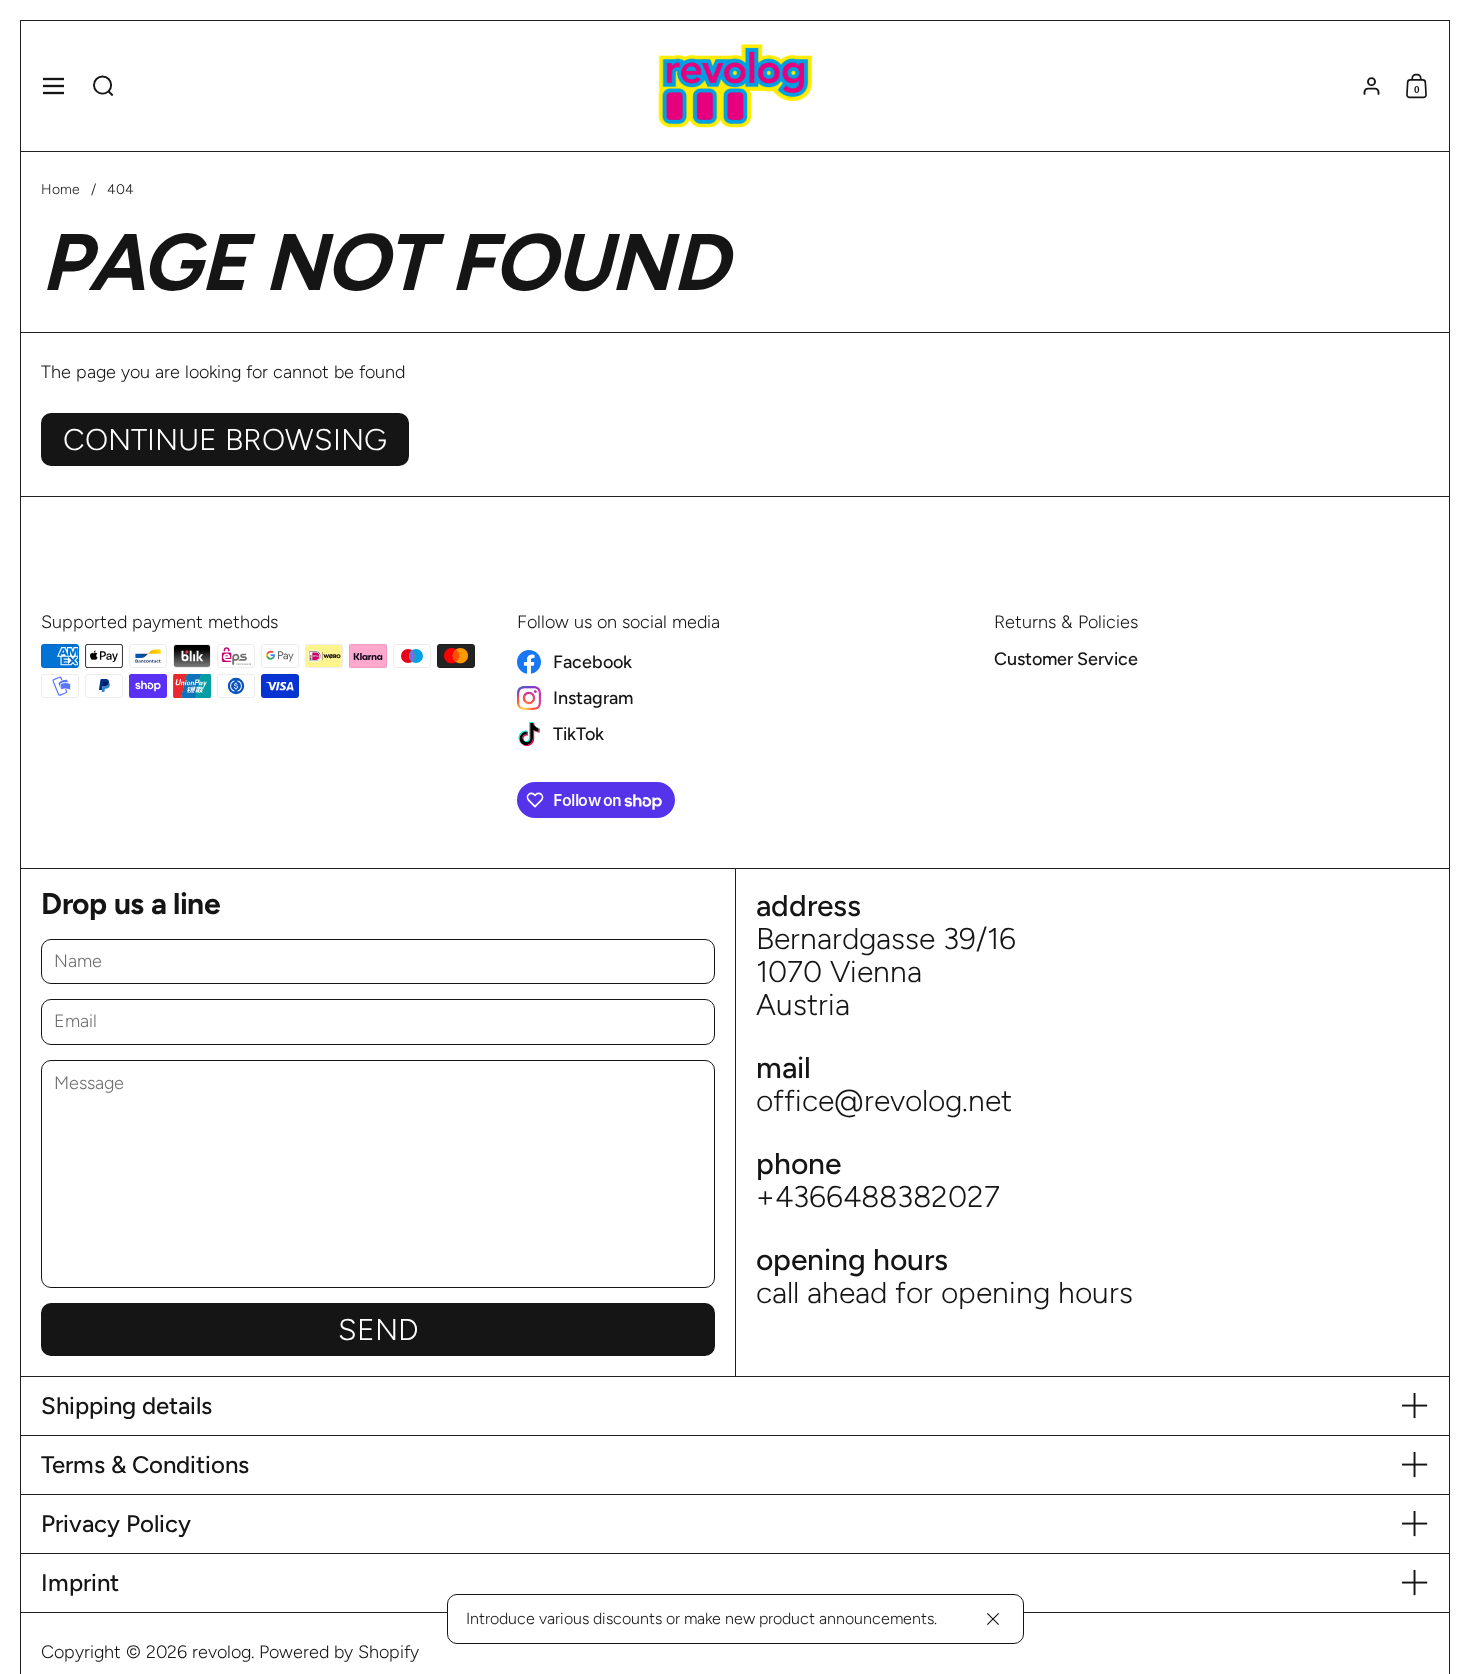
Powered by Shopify (339, 1652)
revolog (221, 1652)
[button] (103, 86)
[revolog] (734, 86)
